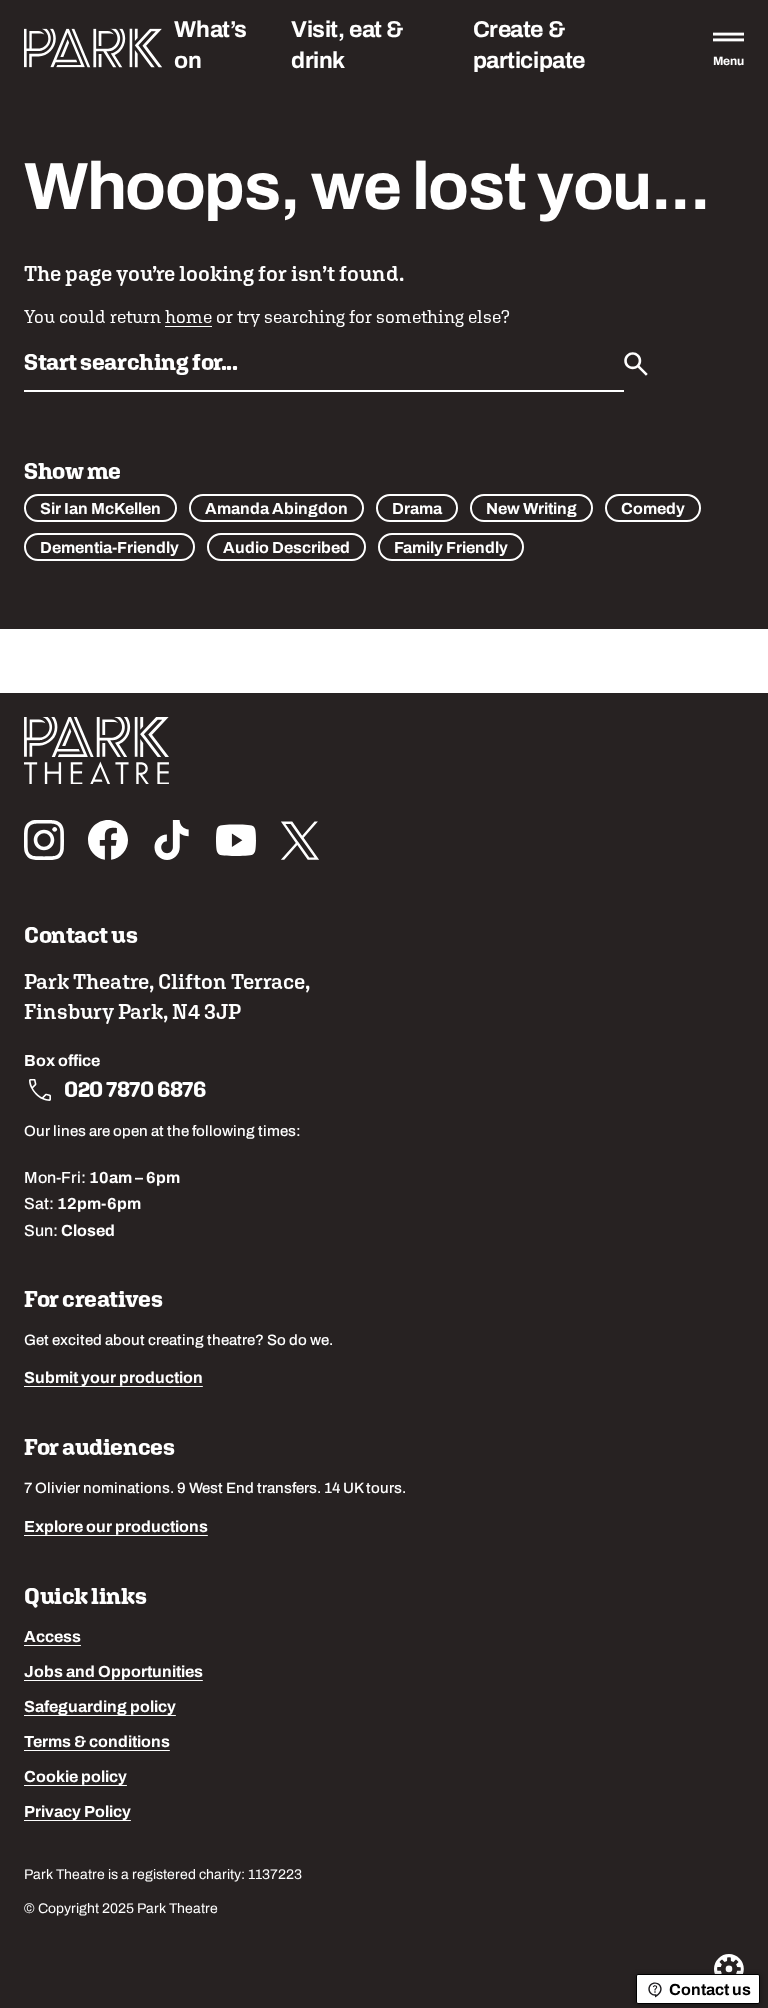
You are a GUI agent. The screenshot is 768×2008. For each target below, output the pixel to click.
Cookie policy (75, 1778)
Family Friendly (451, 549)
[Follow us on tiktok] (172, 840)
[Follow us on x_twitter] (300, 840)
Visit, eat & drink (347, 47)
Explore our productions (116, 1528)
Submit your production (113, 1379)
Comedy (653, 510)
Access (52, 1638)
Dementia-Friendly (109, 549)
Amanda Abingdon (276, 510)
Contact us (710, 1991)
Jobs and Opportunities (113, 1673)
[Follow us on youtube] (236, 840)
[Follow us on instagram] (44, 840)
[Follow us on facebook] (108, 840)
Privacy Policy (77, 1813)
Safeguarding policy (100, 1708)
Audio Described (286, 549)
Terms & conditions (97, 1743)
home (188, 316)
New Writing (531, 510)
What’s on (210, 47)
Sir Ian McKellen (100, 510)
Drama (417, 510)
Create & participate (529, 47)
